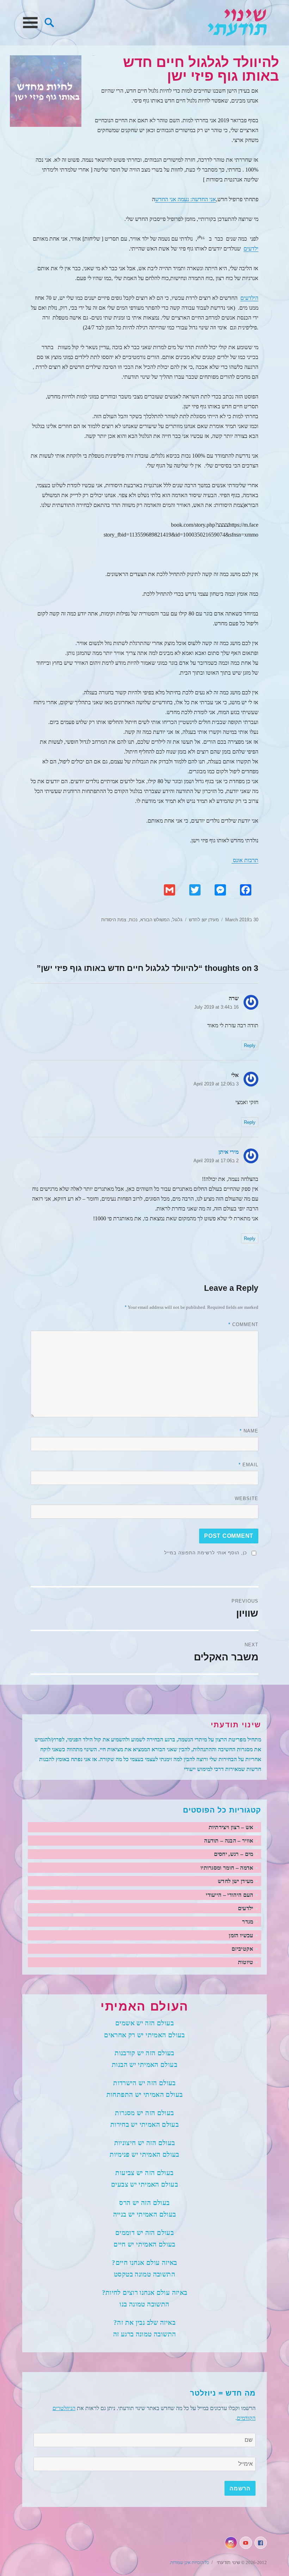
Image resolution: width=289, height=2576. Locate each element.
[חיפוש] (49, 22)
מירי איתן (229, 1152)
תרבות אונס (245, 860)
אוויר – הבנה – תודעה (229, 1841)
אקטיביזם (242, 1949)
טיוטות (246, 1962)
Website (247, 1498)
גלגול (177, 920)
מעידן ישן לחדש (204, 920)
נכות (133, 920)
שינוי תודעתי (237, 23)
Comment (243, 1324)
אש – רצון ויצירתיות (231, 1827)
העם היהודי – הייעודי (229, 1895)
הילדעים (249, 298)
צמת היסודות (114, 920)
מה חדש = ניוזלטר (223, 2393)
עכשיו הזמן (241, 1935)
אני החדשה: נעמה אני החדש (186, 199)
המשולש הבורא (155, 920)
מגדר (248, 1922)
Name (249, 1431)
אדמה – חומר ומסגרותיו (227, 1868)
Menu (30, 23)
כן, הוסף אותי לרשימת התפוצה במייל (206, 1553)
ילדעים (251, 249)
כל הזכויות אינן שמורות (190, 2562)
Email (248, 1465)
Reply (250, 1045)
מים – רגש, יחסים (234, 1854)
